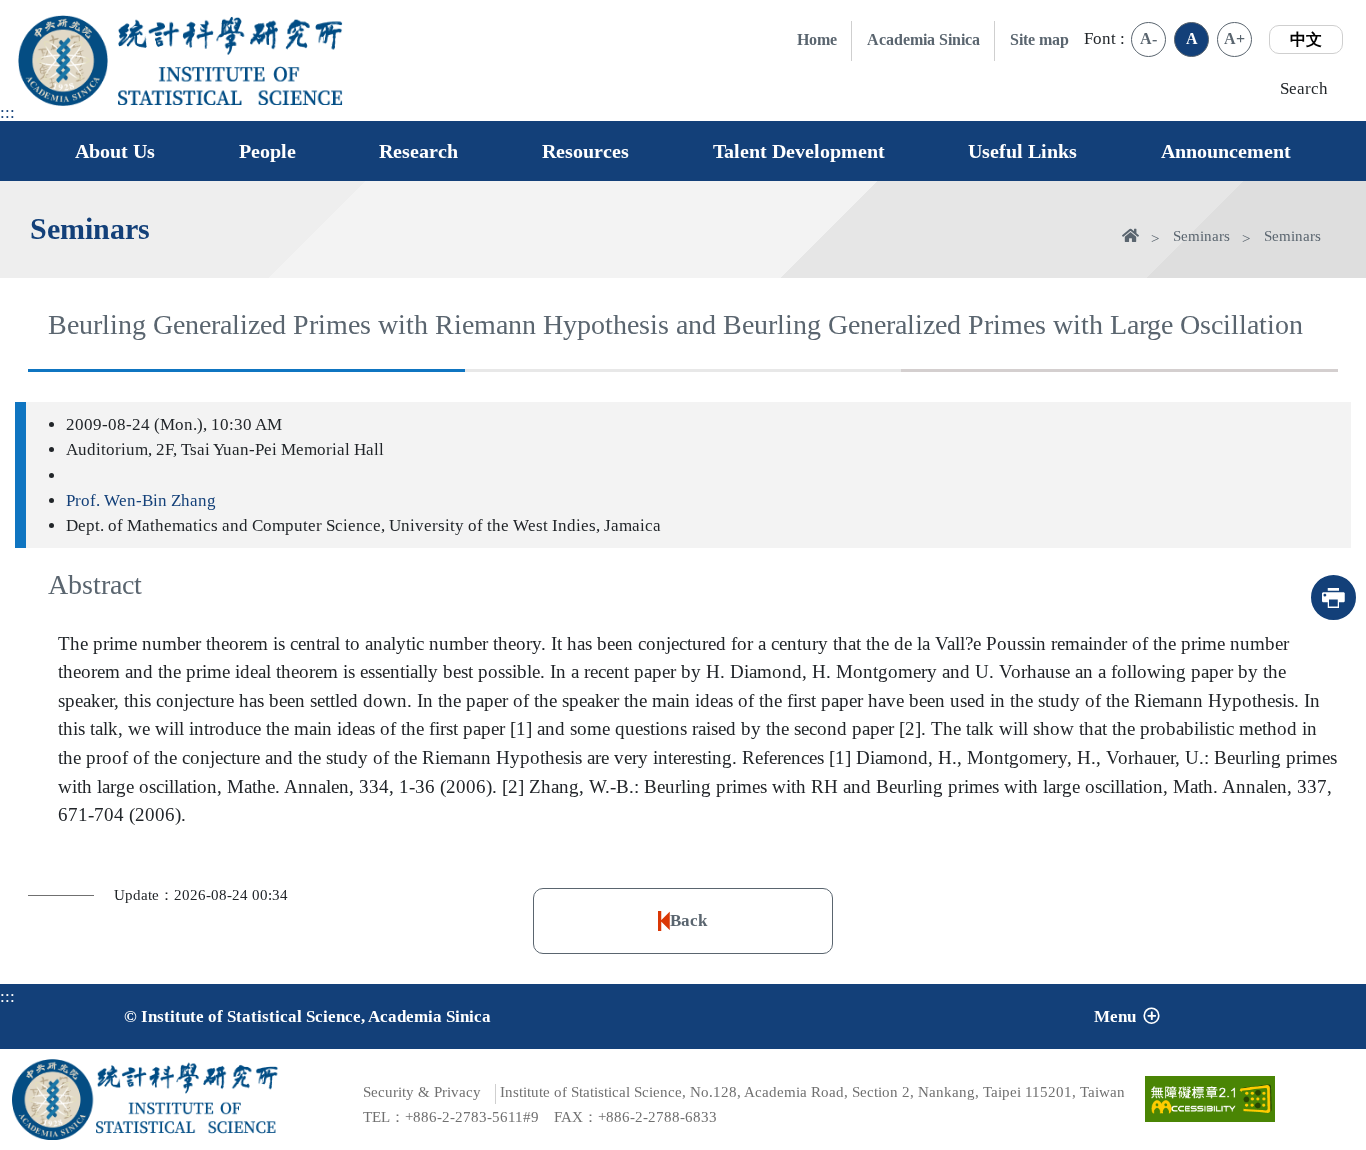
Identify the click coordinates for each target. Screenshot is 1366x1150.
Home (817, 39)
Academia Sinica (923, 39)
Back (688, 920)
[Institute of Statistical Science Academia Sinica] (230, 85)
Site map (1039, 39)
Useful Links (1022, 151)
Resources (585, 151)
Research (418, 151)
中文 (1306, 39)
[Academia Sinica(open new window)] (63, 60)
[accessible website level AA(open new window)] (1210, 1099)
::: (7, 112)
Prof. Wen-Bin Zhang (141, 500)
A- (1148, 38)
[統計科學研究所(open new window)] (230, 36)
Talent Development (799, 151)
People (267, 151)
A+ (1234, 38)
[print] (1333, 597)
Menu (1115, 1016)
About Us (115, 151)
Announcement (1226, 151)
